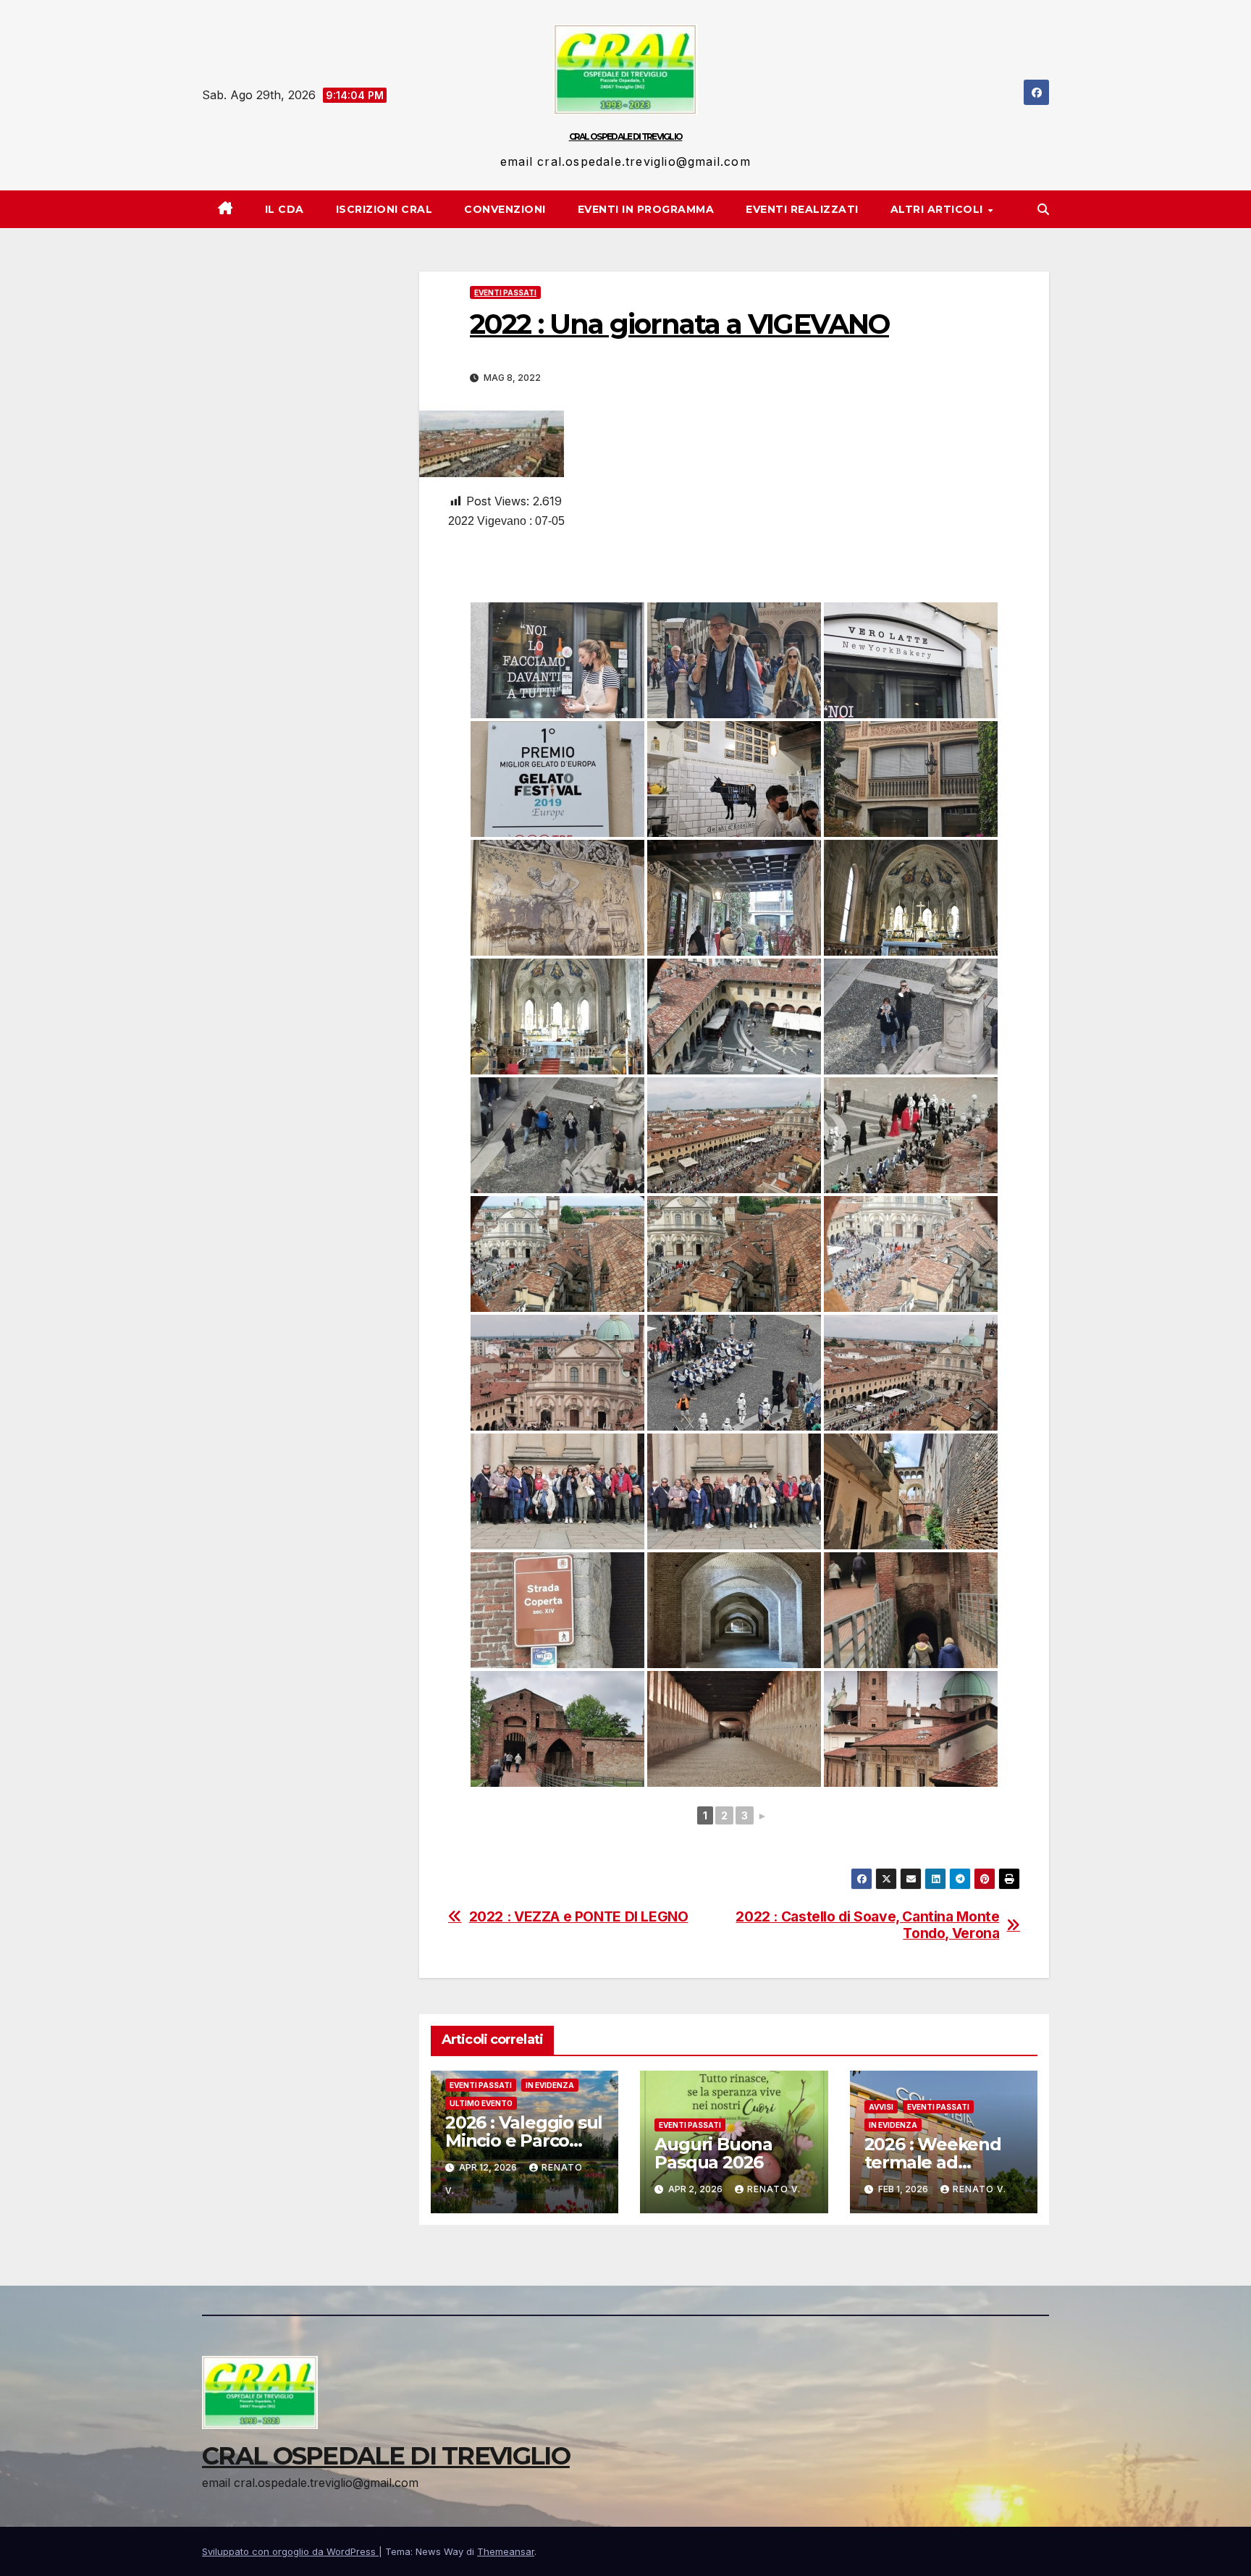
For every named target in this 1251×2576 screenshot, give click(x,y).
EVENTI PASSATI (505, 292)
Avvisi (881, 2107)
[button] (1043, 209)
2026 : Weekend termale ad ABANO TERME (933, 2162)
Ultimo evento (481, 2103)
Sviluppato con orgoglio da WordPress (290, 2551)
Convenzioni (505, 209)
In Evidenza (550, 2085)
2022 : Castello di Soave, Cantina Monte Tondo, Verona (867, 1925)
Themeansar (506, 2551)
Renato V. (774, 2189)
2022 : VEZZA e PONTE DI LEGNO (579, 1917)
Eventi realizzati (802, 209)
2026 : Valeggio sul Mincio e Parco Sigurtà (524, 2141)
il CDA (285, 209)
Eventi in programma (646, 209)
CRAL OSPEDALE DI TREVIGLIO (626, 136)
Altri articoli (939, 209)
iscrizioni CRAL (384, 209)
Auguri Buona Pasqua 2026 (713, 2153)
